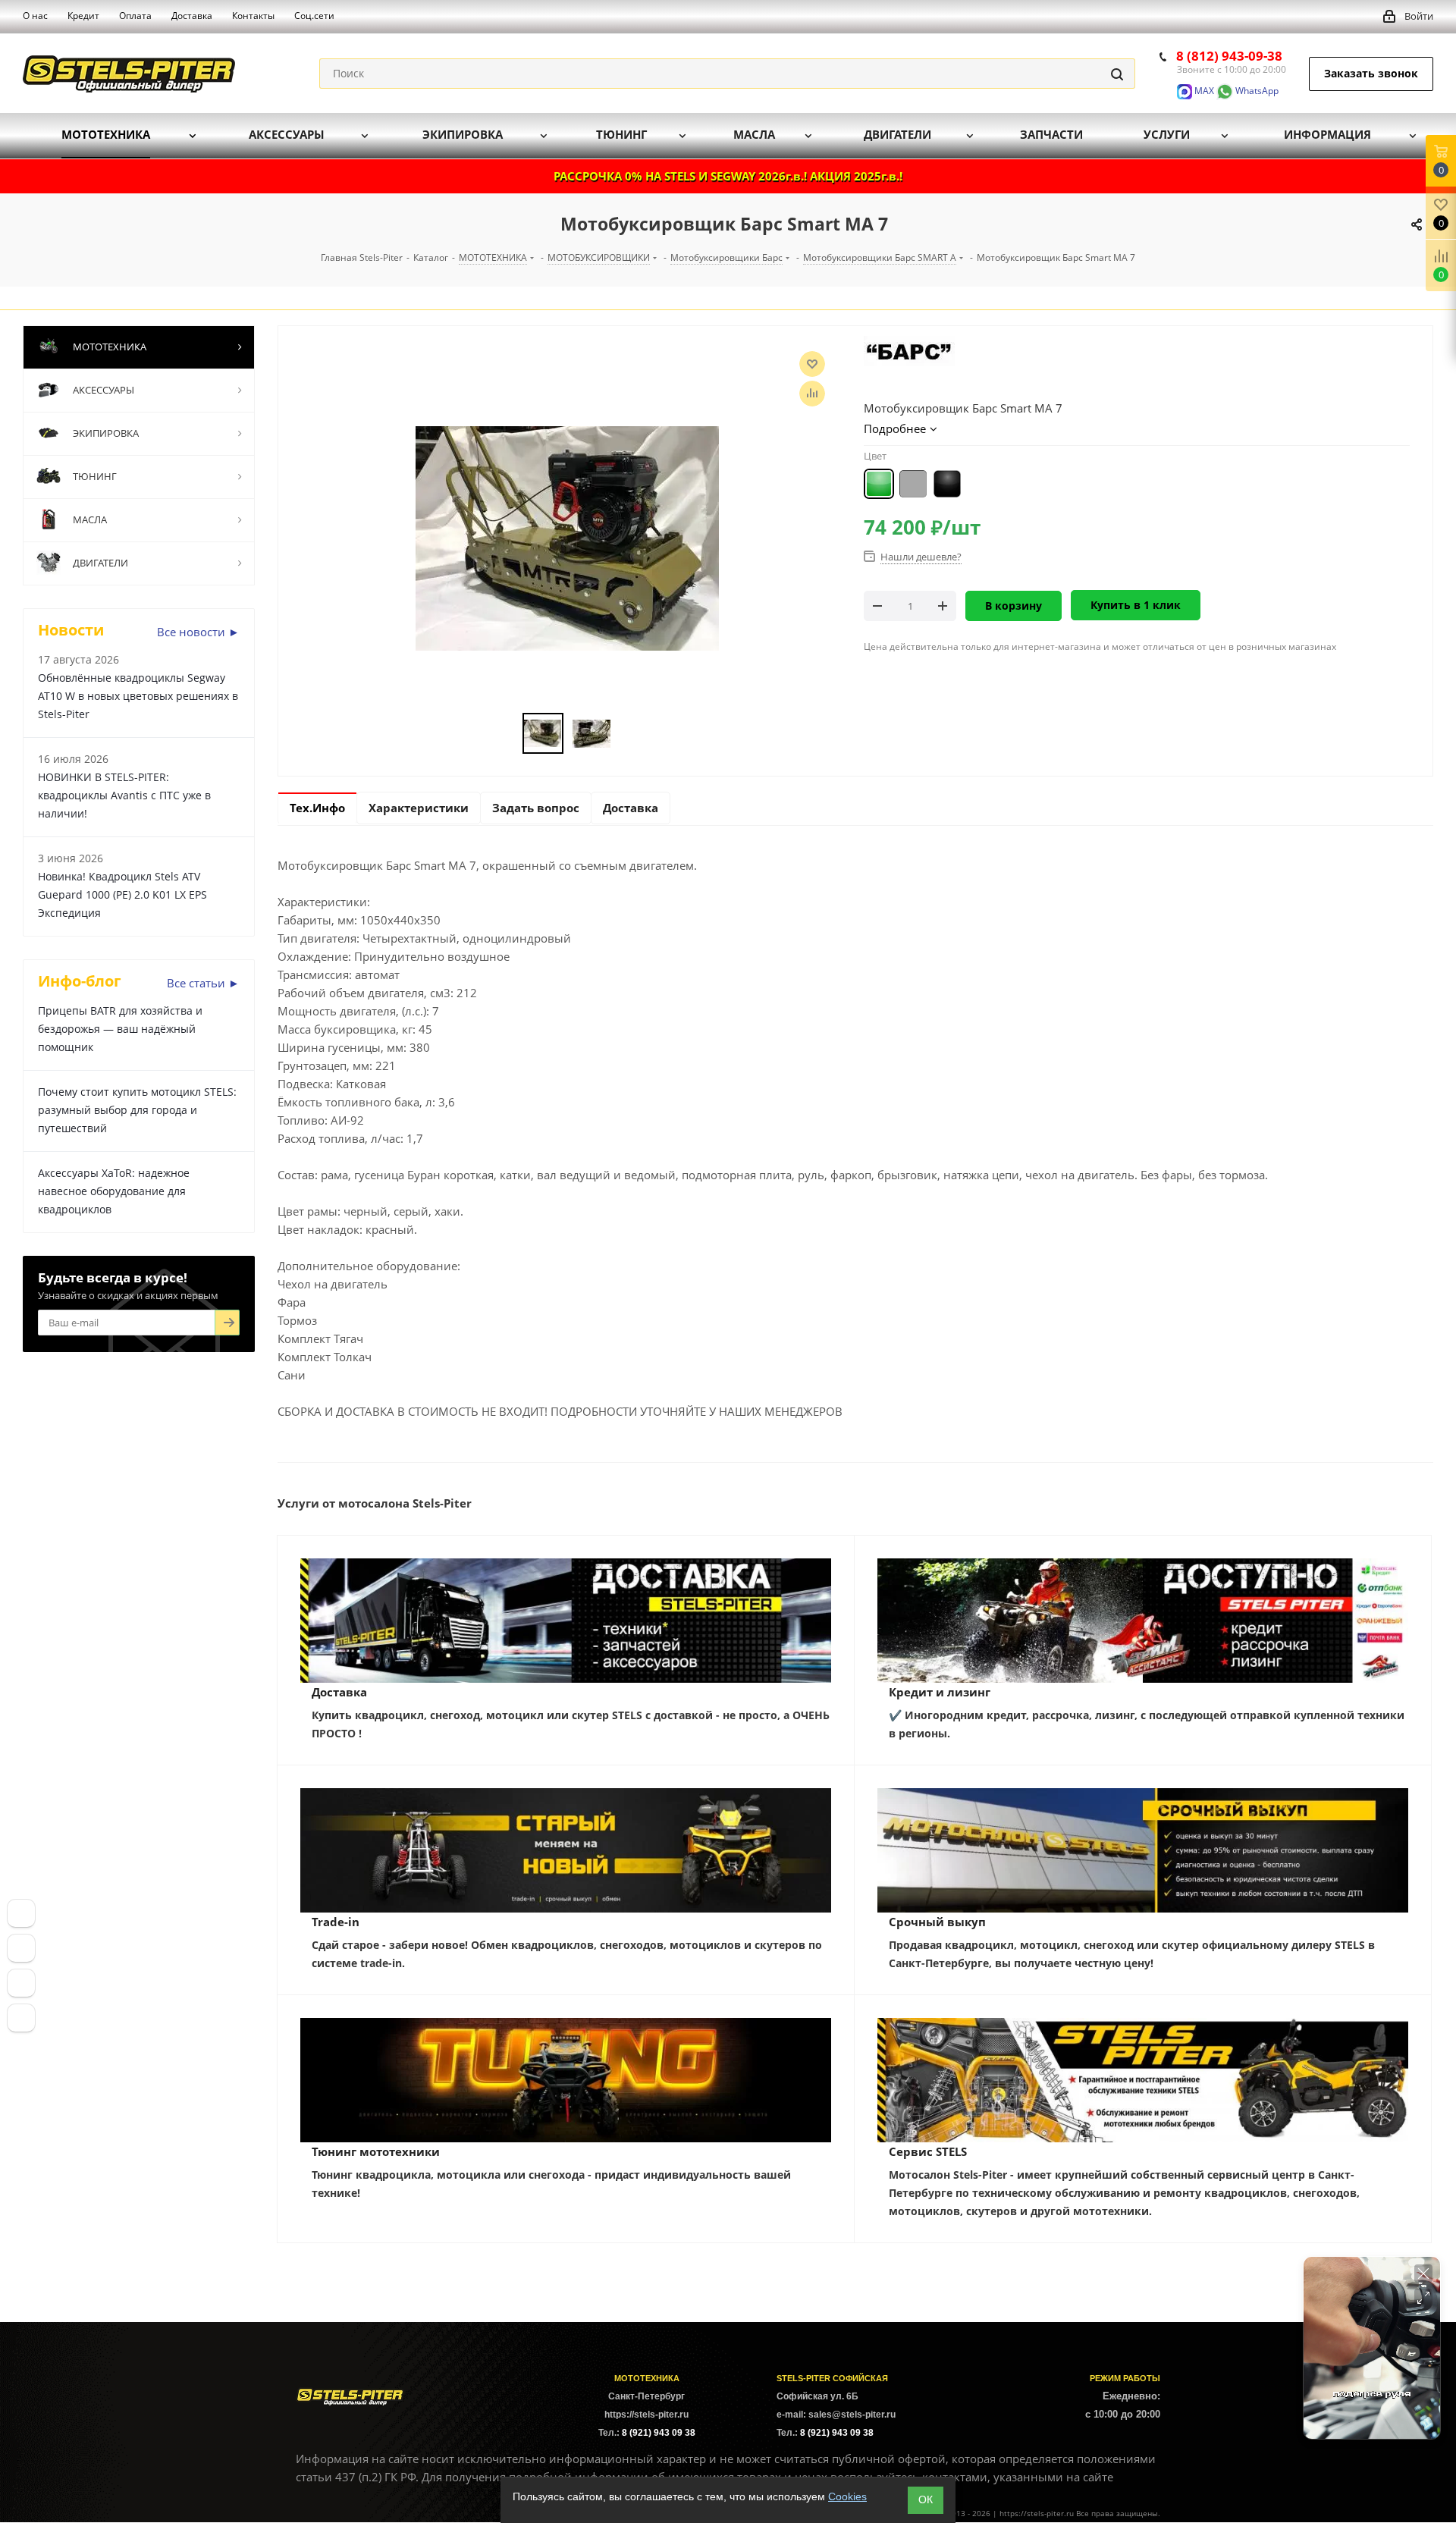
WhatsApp (1256, 91)
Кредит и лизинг (940, 1692)
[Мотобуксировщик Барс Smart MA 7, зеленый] (567, 537)
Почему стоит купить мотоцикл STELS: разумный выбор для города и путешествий (137, 1110)
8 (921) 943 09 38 (659, 2433)
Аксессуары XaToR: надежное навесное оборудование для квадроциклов (114, 1191)
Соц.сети (314, 16)
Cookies (847, 2496)
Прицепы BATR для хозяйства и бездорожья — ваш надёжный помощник (120, 1029)
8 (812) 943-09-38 (1229, 56)
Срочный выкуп (937, 1922)
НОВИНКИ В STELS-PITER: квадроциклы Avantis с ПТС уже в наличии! (124, 795)
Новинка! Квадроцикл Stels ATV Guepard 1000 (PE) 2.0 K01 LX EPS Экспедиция (122, 894)
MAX (1203, 91)
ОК (926, 2499)
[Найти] (1117, 74)
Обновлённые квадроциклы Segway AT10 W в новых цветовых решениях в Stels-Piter (138, 696)
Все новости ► (198, 632)
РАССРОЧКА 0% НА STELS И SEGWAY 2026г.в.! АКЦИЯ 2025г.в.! (728, 176)
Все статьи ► (203, 983)
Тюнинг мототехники (376, 2151)
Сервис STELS (928, 2151)
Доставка (339, 1692)
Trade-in (336, 1922)
